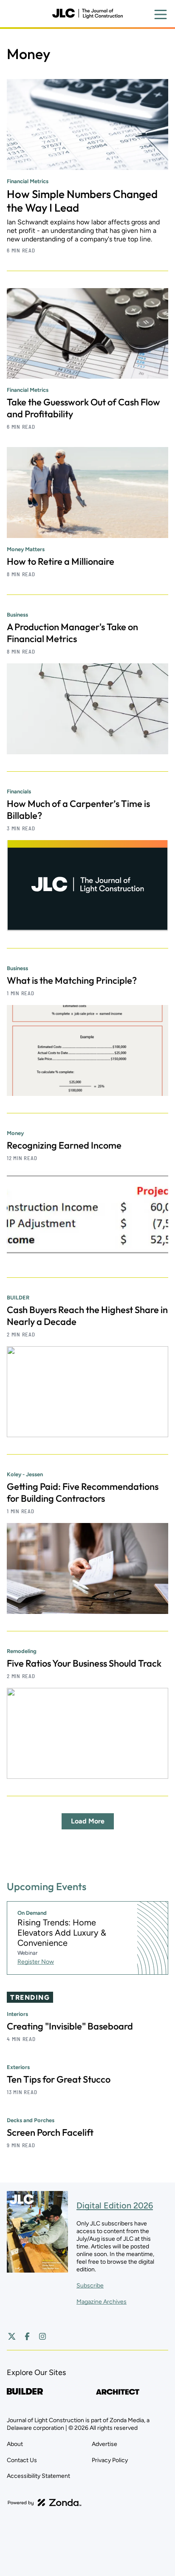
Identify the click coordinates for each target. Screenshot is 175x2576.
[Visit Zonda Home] (45, 2502)
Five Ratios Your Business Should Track (84, 1663)
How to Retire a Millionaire (61, 561)
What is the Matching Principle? (72, 980)
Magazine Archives (102, 2302)
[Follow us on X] (12, 2336)
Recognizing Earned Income (64, 1145)
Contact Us (22, 2460)
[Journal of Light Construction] (87, 14)
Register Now (36, 1962)
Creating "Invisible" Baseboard (70, 2026)
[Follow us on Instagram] (42, 2336)
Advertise (104, 2444)
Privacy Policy (110, 2460)
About (15, 2444)
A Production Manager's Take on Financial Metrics (72, 633)
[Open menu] (161, 14)
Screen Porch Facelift (50, 2132)
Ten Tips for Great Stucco (59, 2079)
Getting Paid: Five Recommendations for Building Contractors (83, 1492)
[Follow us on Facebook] (27, 2336)
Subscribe (90, 2286)
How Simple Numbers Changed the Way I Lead (82, 201)
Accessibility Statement (38, 2476)
